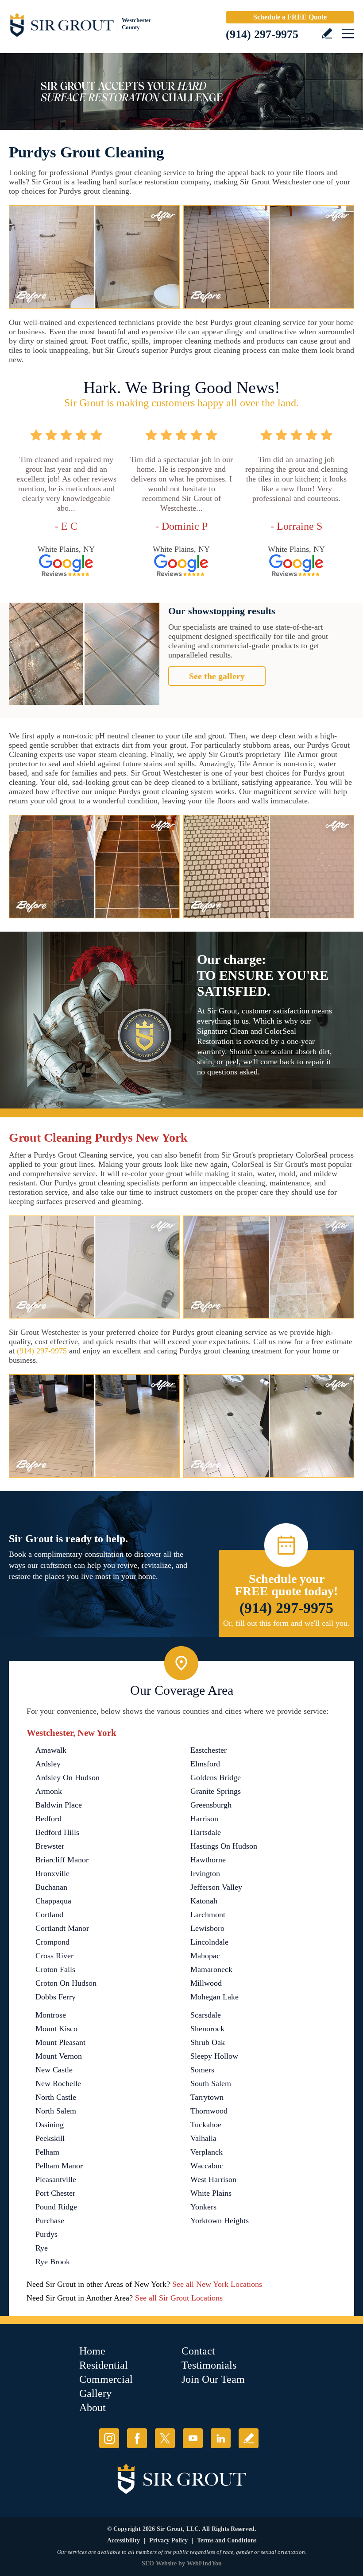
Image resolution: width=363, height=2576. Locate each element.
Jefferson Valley (216, 1887)
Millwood (206, 1983)
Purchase (50, 2221)
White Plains (211, 2193)
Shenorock (207, 2029)
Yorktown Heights (220, 2221)
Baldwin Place (59, 1805)
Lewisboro (207, 1928)
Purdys (46, 2234)
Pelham (47, 2152)
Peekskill (50, 2138)
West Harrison (213, 2179)
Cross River (54, 1956)
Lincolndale (209, 1942)
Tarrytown (207, 2097)
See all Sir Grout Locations (179, 2298)
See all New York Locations (217, 2284)
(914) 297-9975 (262, 34)
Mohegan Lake (214, 1997)
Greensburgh (211, 1805)
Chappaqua (53, 1901)
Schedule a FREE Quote (290, 17)
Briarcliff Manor (62, 1860)
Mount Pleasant (60, 2042)
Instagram (109, 2438)
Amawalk (51, 1750)
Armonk (49, 1791)
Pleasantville (56, 2179)
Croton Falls (55, 1969)
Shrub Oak (208, 2042)
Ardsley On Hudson (68, 1777)
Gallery (95, 2393)
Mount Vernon (59, 2056)
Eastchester (209, 1750)
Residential (104, 2365)
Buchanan (51, 1887)
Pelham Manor (59, 2166)
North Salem (56, 2111)
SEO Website (159, 2563)
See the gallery (217, 676)
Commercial (106, 2379)
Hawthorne (208, 1860)
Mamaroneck (211, 1969)
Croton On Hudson (66, 1983)
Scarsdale (206, 2015)
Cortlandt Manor (62, 1928)
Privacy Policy (168, 2540)
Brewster (50, 1846)
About (93, 2408)
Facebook (137, 2438)
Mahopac (205, 1956)
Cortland (49, 1915)
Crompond (52, 1942)
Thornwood (209, 2111)
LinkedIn (221, 2438)
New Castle (54, 2070)
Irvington (205, 1873)
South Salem (211, 2083)
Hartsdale (206, 1832)
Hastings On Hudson (224, 1846)
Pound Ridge (56, 2207)
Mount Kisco (56, 2029)
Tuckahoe (206, 2125)
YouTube (193, 2438)
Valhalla (203, 2138)
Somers (202, 2070)
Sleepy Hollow (214, 2056)
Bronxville (52, 1873)
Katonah (204, 1901)
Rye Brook (53, 2262)
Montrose (51, 2015)
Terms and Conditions (227, 2540)
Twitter (165, 2438)
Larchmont (208, 1915)
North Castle (56, 2097)
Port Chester (55, 2193)
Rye (42, 2248)
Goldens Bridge (216, 1777)
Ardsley (48, 1764)
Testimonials (209, 2365)
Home (92, 2351)
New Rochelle (58, 2083)
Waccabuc (207, 2166)
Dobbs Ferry (56, 1997)
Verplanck (207, 2152)
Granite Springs (216, 1791)
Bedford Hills (57, 1832)
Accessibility (124, 2540)
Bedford (48, 1819)
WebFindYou (204, 2563)
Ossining (50, 2125)
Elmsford (205, 1764)
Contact (198, 2351)
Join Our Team (213, 2379)
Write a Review (327, 33)
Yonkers (203, 2207)
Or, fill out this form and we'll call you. (286, 1623)
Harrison (204, 1819)
